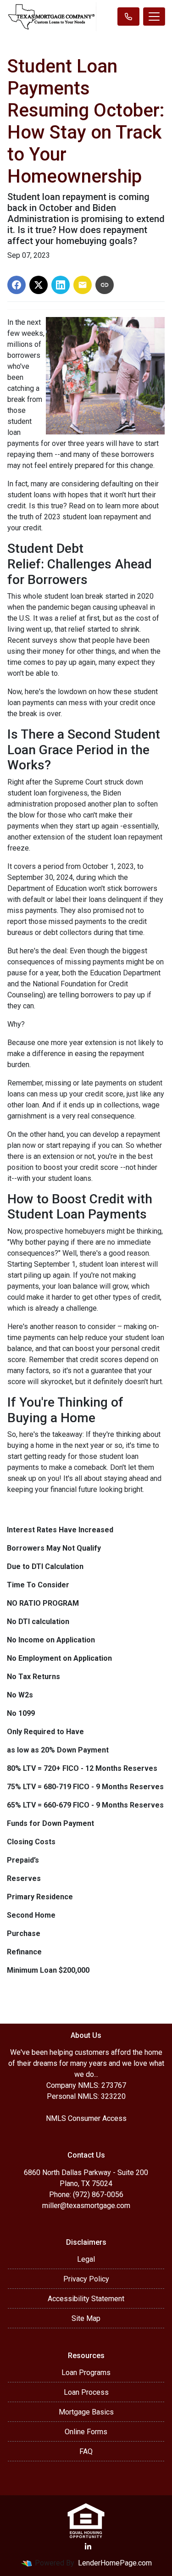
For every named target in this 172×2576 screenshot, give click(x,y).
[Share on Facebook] (17, 285)
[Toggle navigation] (154, 17)
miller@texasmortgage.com (86, 2206)
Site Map (86, 2318)
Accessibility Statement (86, 2299)
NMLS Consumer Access (86, 2118)
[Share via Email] (83, 285)
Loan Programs (86, 2373)
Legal (86, 2259)
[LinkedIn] (88, 2547)
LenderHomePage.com (115, 2563)
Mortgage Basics (86, 2412)
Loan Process (86, 2392)
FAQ (86, 2451)
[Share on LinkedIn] (61, 285)
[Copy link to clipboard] (105, 285)
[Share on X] (39, 285)
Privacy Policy (86, 2279)
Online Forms (86, 2432)
